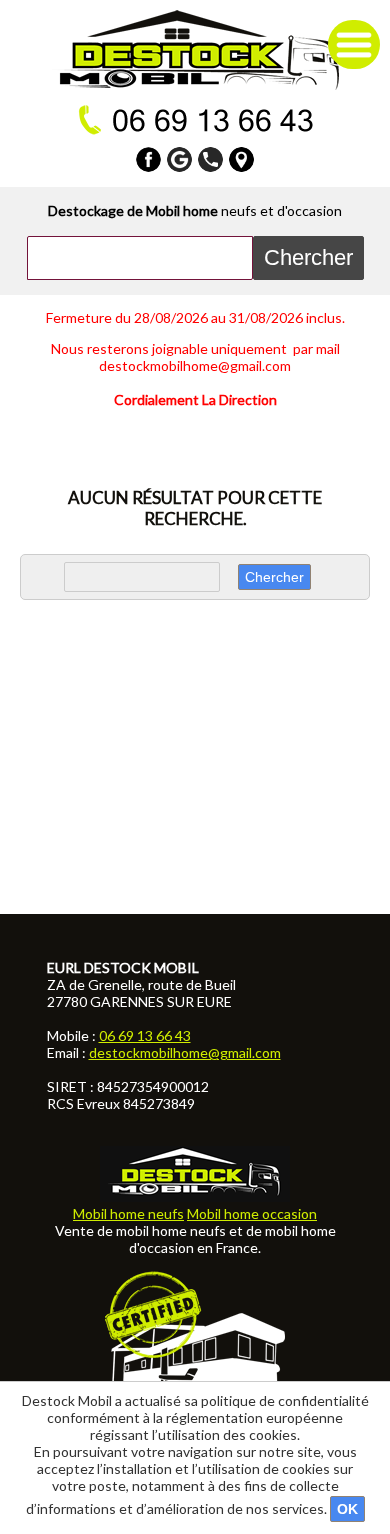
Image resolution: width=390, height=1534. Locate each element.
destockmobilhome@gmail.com (185, 1052)
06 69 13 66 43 (145, 1035)
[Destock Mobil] (195, 50)
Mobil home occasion (252, 1213)
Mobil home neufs (128, 1213)
